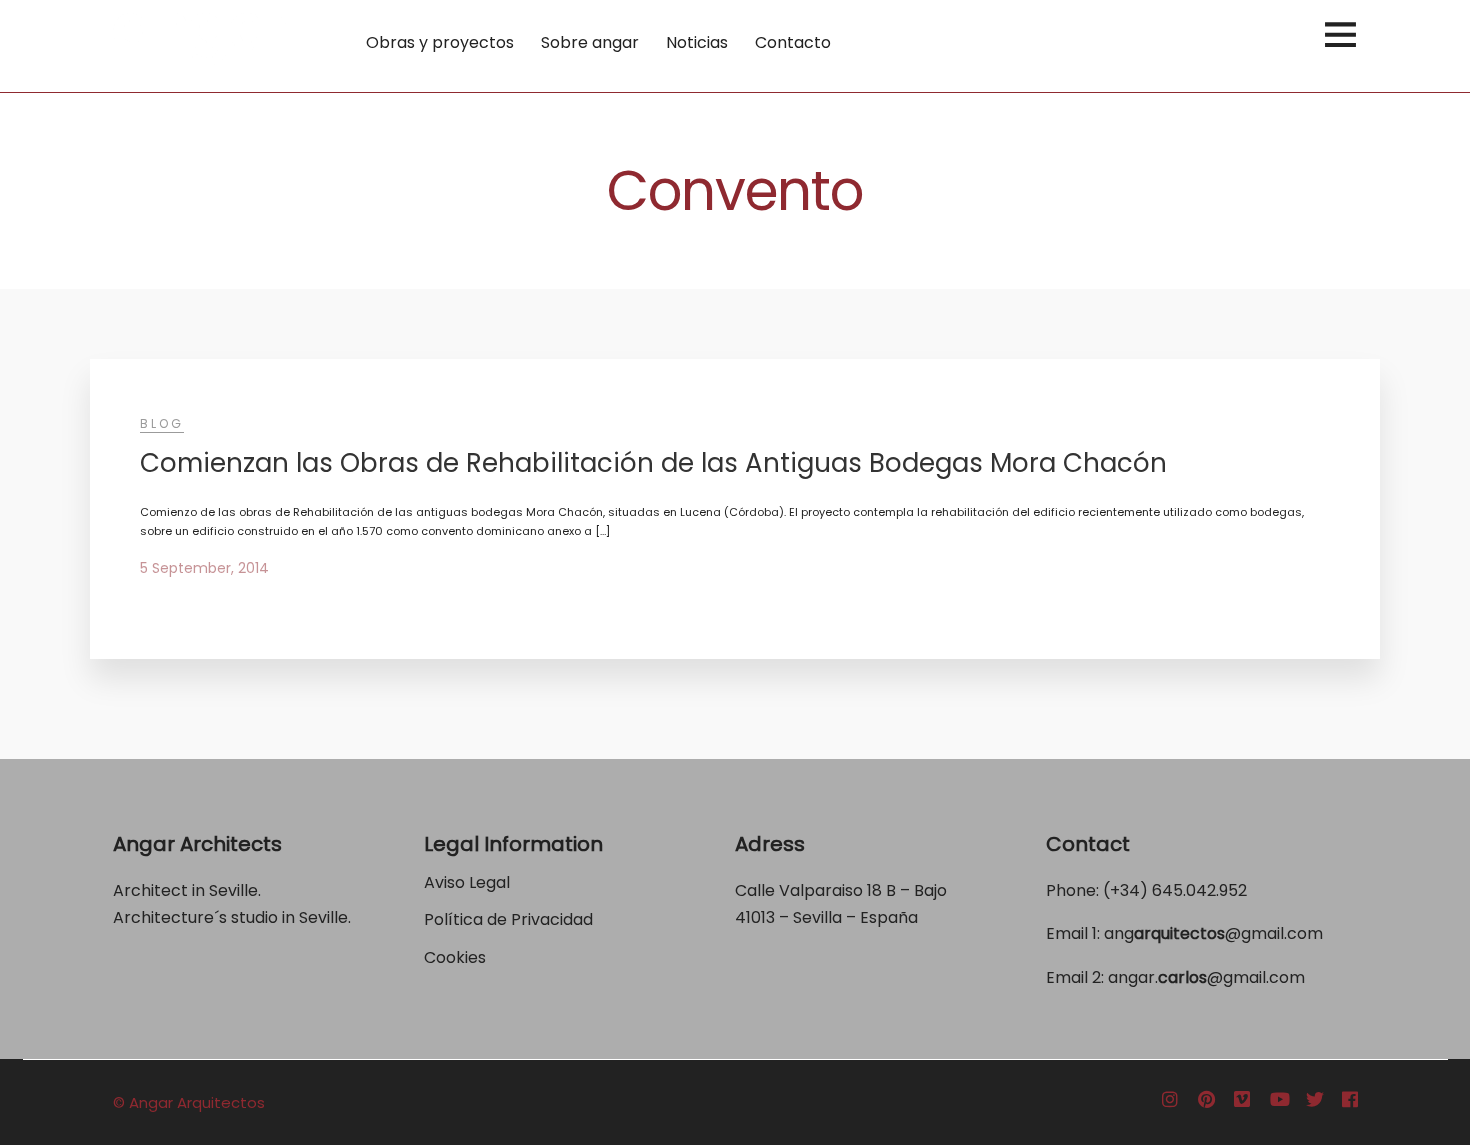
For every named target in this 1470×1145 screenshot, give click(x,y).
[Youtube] (1280, 1100)
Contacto (793, 42)
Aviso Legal (467, 882)
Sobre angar (590, 42)
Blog (162, 423)
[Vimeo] (1242, 1100)
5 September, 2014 (204, 568)
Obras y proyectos (440, 42)
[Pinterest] (1206, 1100)
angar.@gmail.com (1206, 977)
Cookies (455, 957)
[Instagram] (1170, 1100)
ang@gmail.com (1213, 933)
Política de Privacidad (510, 919)
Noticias (697, 42)
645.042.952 (1199, 890)
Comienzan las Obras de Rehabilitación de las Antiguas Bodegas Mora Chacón (653, 463)
